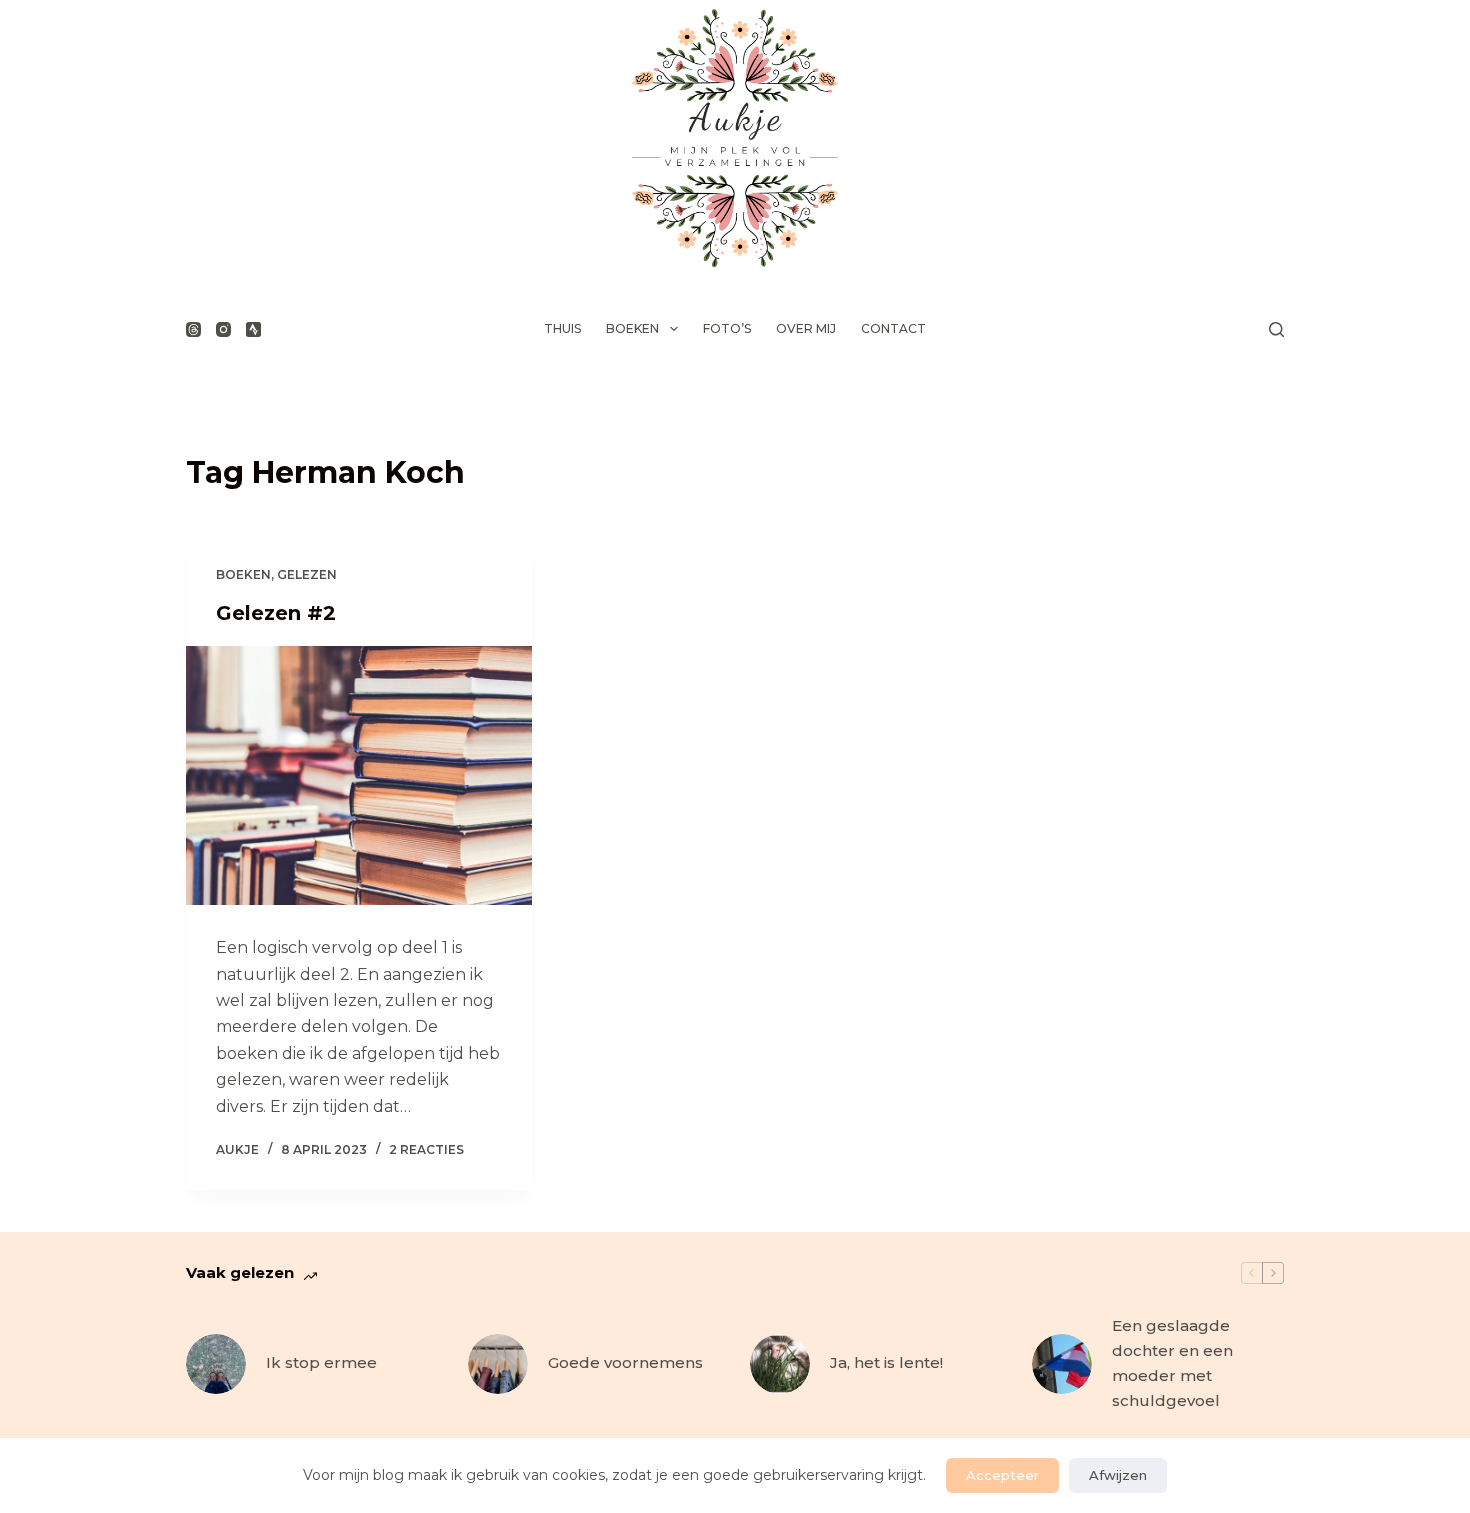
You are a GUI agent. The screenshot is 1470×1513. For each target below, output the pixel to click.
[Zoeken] (1276, 329)
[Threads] (193, 329)
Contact (893, 328)
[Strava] (253, 329)
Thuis (562, 328)
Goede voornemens (625, 1362)
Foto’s (727, 328)
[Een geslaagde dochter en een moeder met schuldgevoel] (1062, 1364)
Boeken (632, 328)
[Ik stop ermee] (216, 1364)
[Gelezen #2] (359, 776)
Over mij (806, 328)
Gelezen (307, 574)
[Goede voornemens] (498, 1364)
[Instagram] (223, 329)
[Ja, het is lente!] (780, 1364)
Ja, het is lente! (886, 1362)
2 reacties (426, 1149)
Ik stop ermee (321, 1362)
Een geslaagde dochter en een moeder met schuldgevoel (1172, 1362)
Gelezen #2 (276, 613)
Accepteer (1002, 1475)
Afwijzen (1118, 1475)
